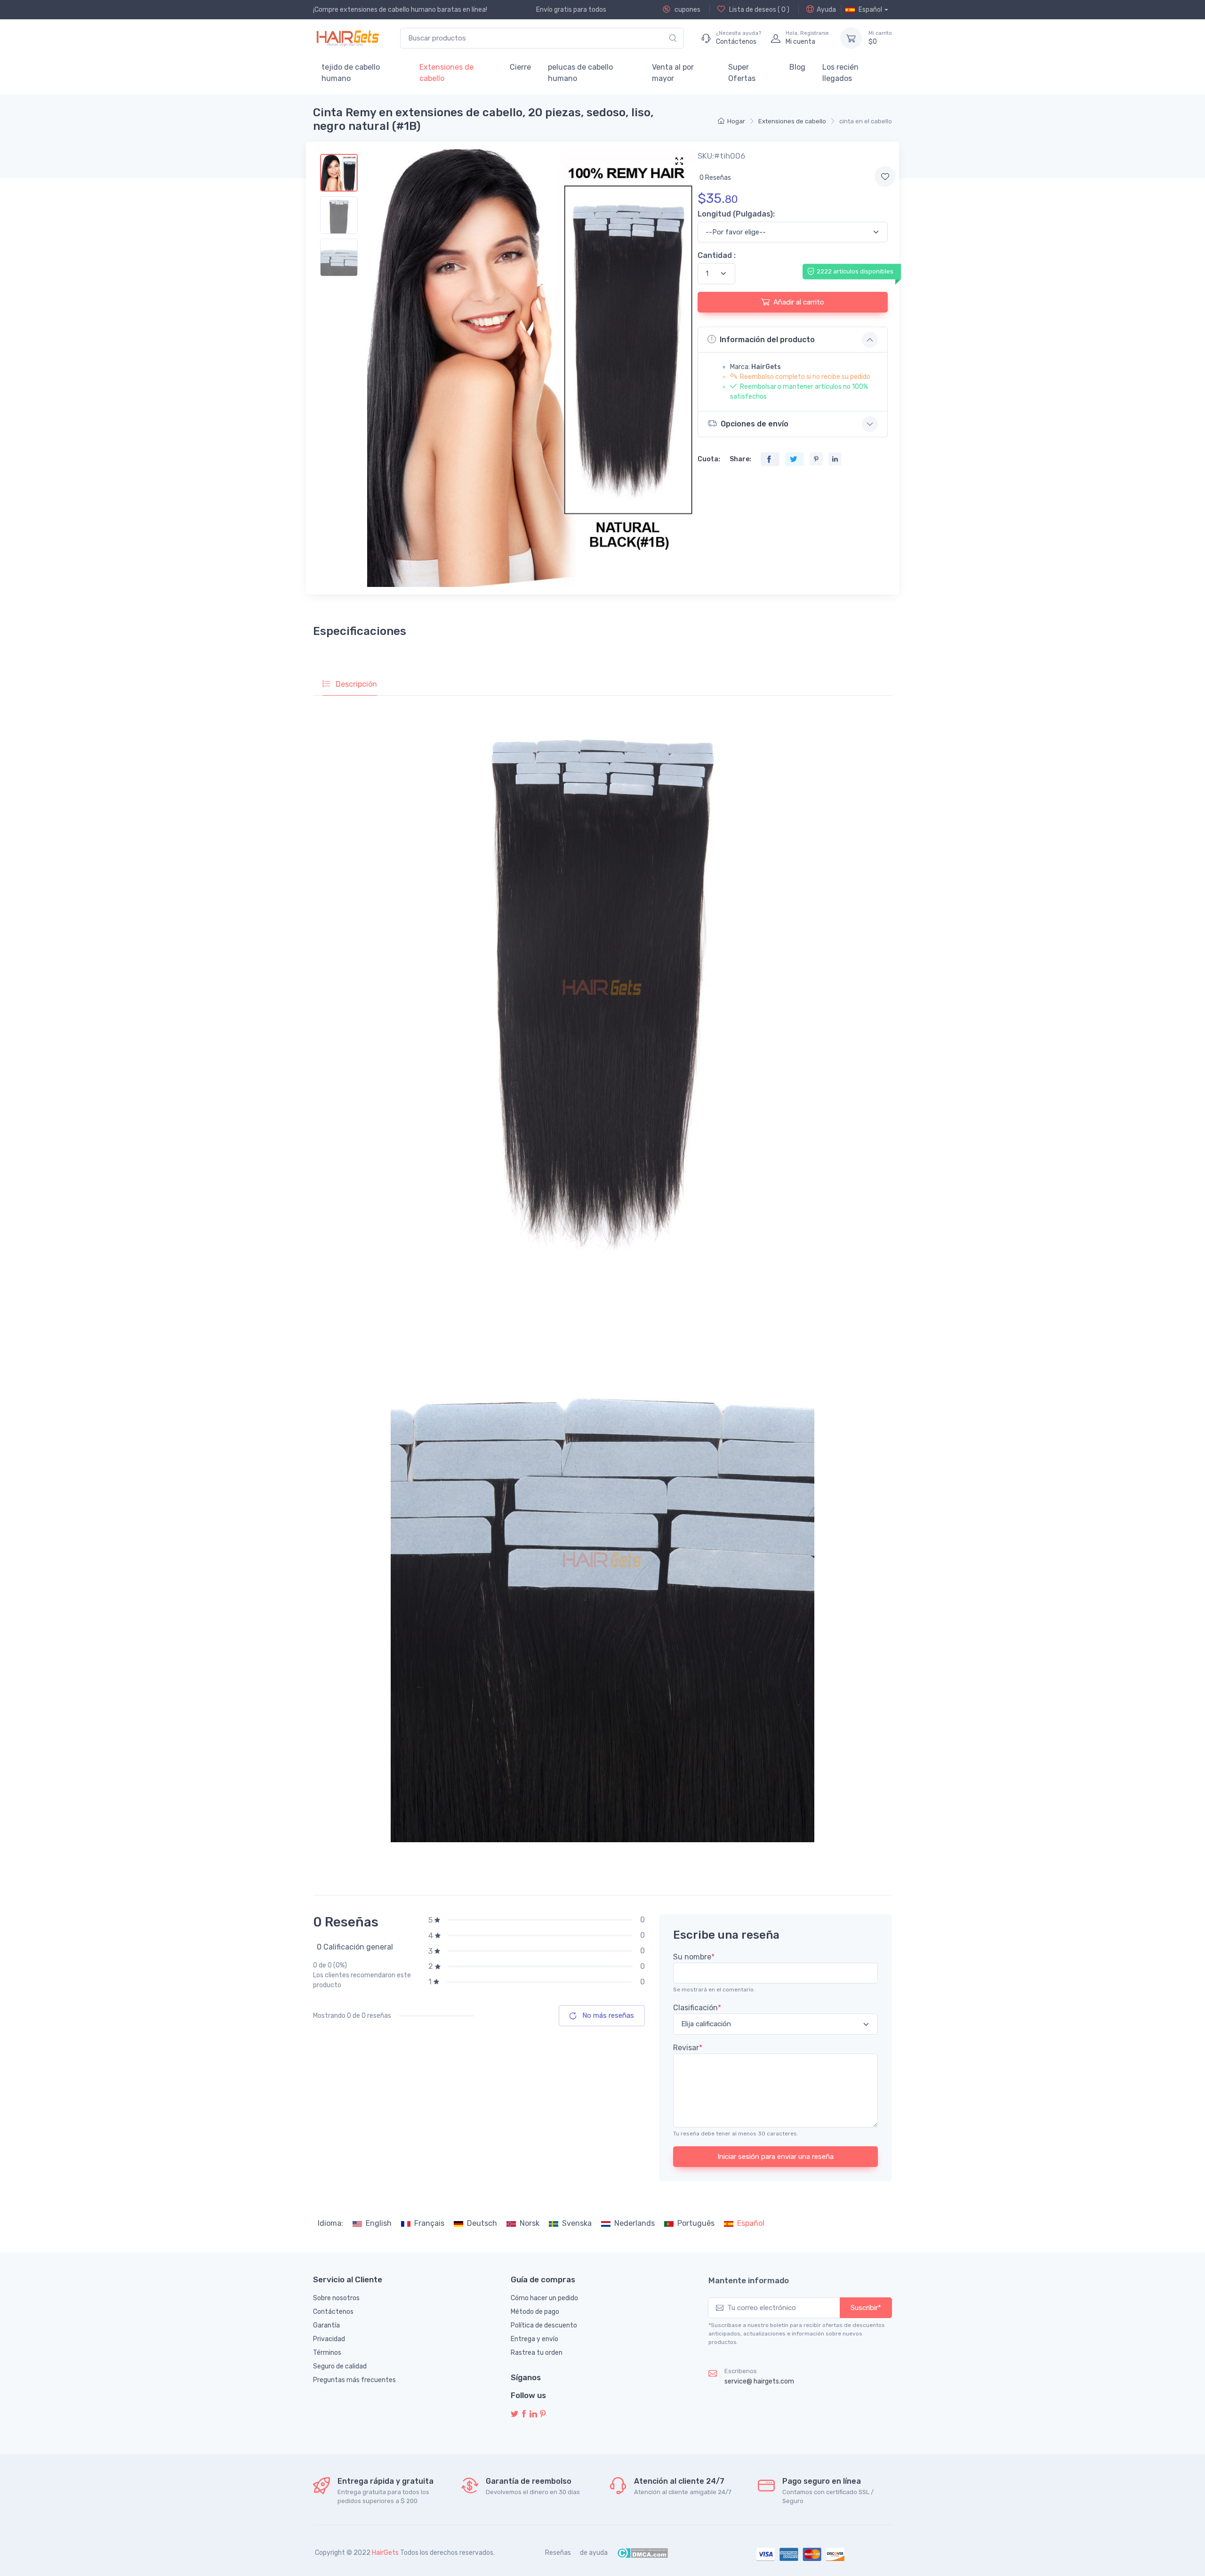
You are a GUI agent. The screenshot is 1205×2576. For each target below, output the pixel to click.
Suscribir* (866, 2308)
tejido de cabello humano (351, 73)
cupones (687, 10)
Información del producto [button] (767, 340)
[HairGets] (347, 38)
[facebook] (524, 2414)
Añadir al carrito (799, 302)
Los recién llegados (840, 73)
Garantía (326, 2325)
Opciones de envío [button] (755, 424)
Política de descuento (544, 2325)
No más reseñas (607, 2015)
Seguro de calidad (340, 2366)
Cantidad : (717, 255)
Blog (797, 67)
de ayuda (594, 2553)
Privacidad (329, 2339)
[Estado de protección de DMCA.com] (642, 2553)
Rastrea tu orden (537, 2353)
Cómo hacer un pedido (544, 2298)
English (379, 2223)
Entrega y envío (534, 2339)
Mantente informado (749, 2280)
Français (429, 2223)
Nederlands (635, 2223)
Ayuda (826, 10)
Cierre (520, 67)
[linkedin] (533, 2414)
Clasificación (697, 2008)
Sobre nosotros (336, 2298)
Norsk (530, 2223)
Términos (327, 2353)
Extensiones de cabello (446, 73)
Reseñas (558, 2553)
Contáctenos (333, 2312)
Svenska (577, 2223)
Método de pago (535, 2312)
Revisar (688, 2048)
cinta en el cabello (866, 121)
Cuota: (709, 459)
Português (696, 2223)
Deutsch (482, 2223)
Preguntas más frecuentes (354, 2380)
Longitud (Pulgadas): (736, 214)
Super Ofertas (742, 73)
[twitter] (514, 2414)
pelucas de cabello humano (580, 73)
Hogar (736, 121)
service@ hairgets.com (759, 2381)
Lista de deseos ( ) (759, 10)
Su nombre (694, 1957)
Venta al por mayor (673, 73)
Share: (740, 459)
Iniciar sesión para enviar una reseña (775, 2157)
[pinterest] (543, 2414)
